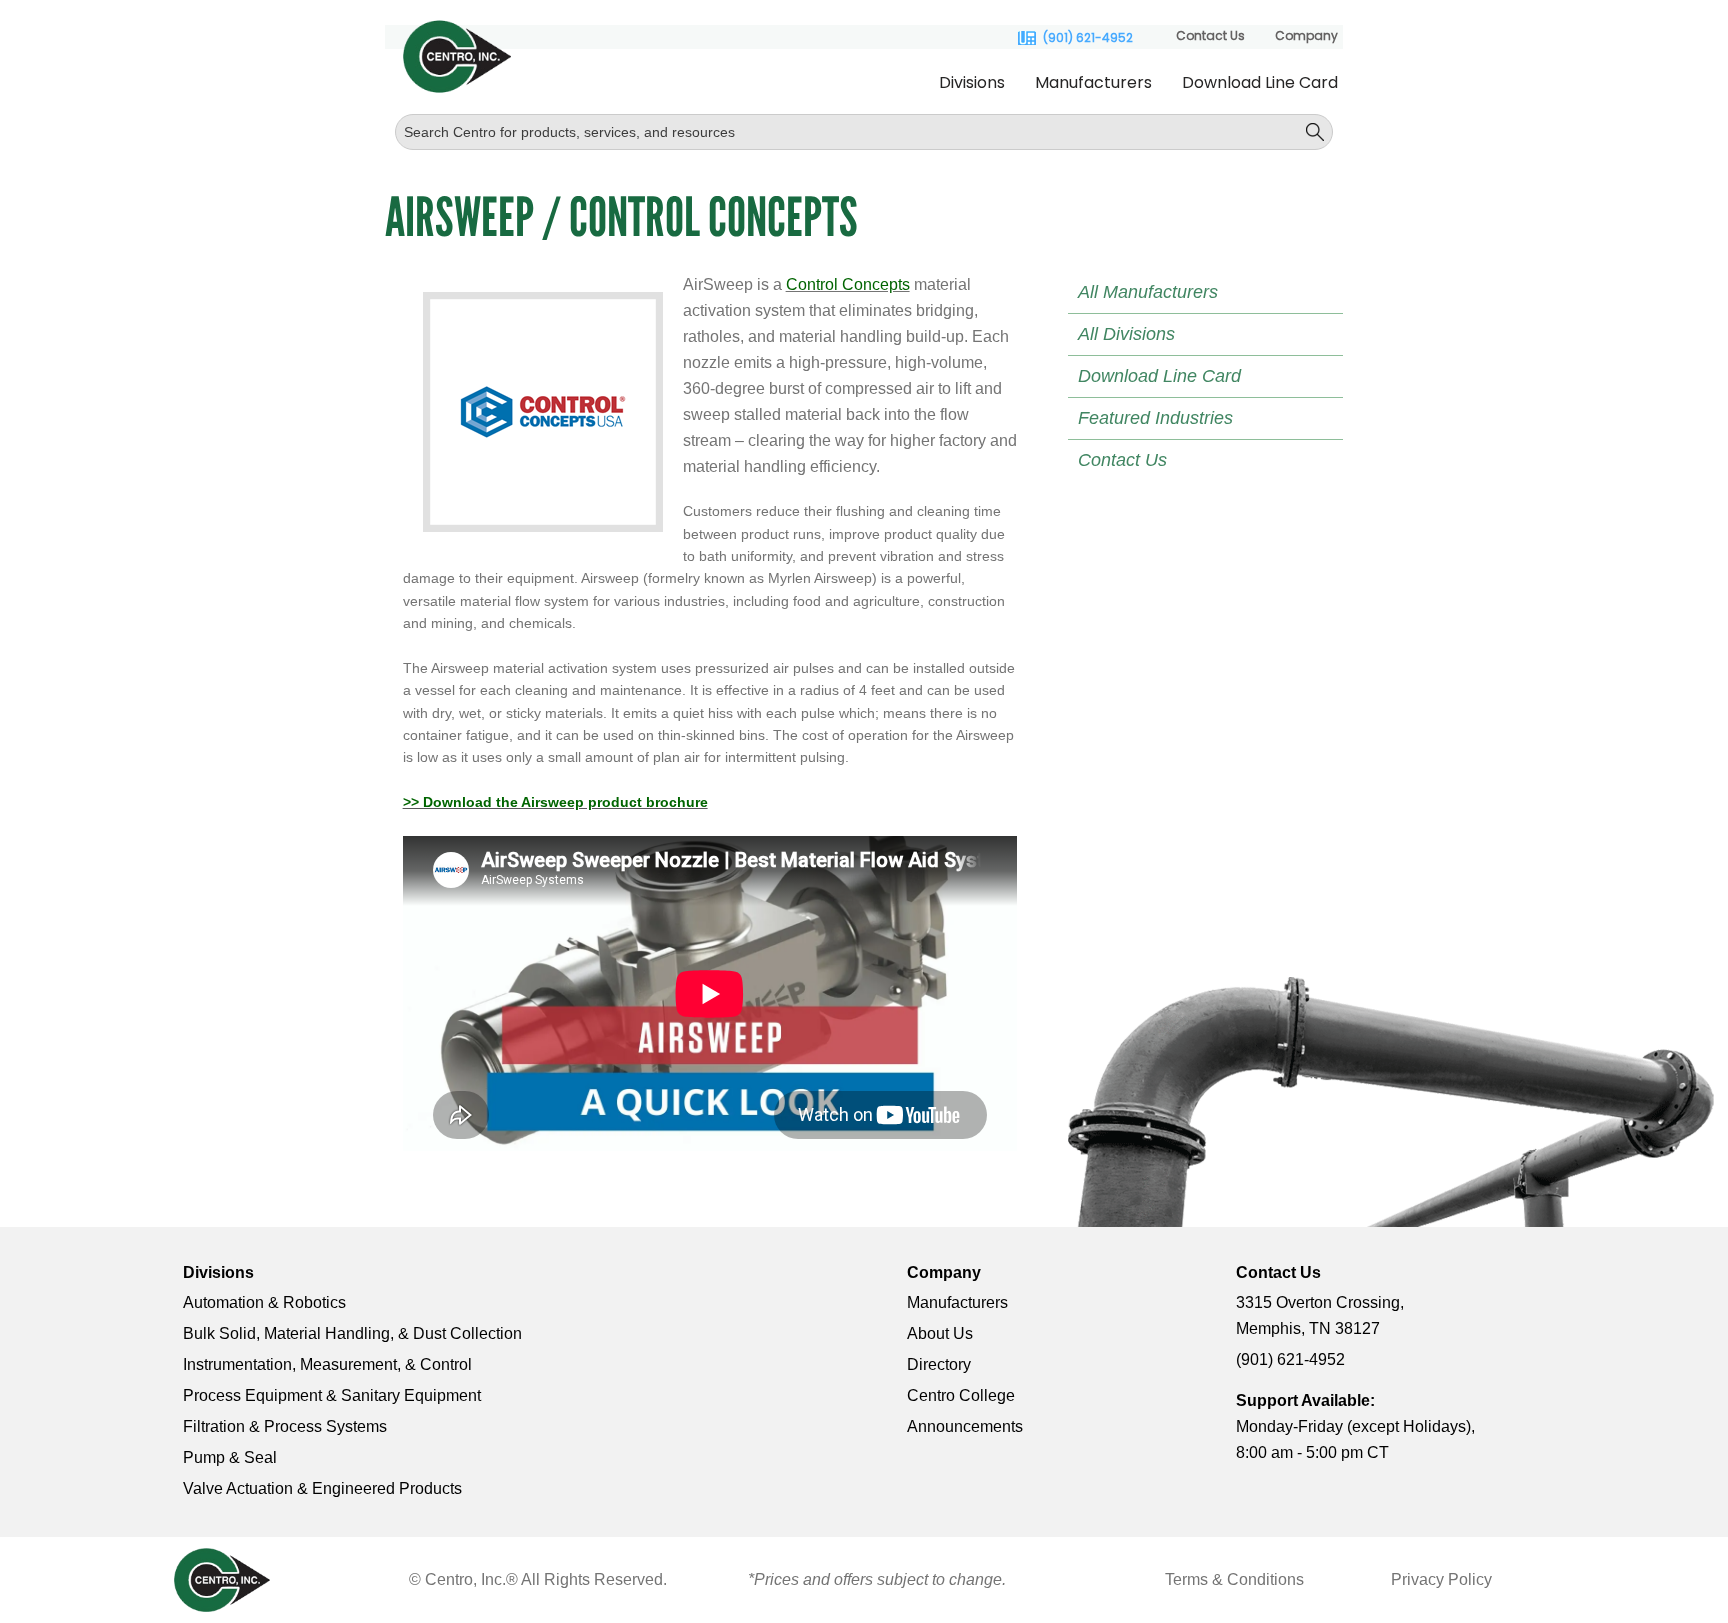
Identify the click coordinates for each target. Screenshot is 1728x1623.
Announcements (965, 1426)
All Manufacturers (1148, 292)
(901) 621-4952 (1088, 38)
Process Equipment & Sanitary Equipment (332, 1395)
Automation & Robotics (264, 1302)
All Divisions (1126, 334)
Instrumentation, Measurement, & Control (327, 1364)
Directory (939, 1364)
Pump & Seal (230, 1457)
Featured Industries (1155, 418)
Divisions (972, 82)
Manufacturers (1093, 82)
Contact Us (1210, 35)
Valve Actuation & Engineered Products (322, 1488)
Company (1306, 35)
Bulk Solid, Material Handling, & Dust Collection (352, 1333)
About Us (940, 1333)
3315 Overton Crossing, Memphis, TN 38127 (1320, 1315)
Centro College (961, 1395)
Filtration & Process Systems (285, 1426)
